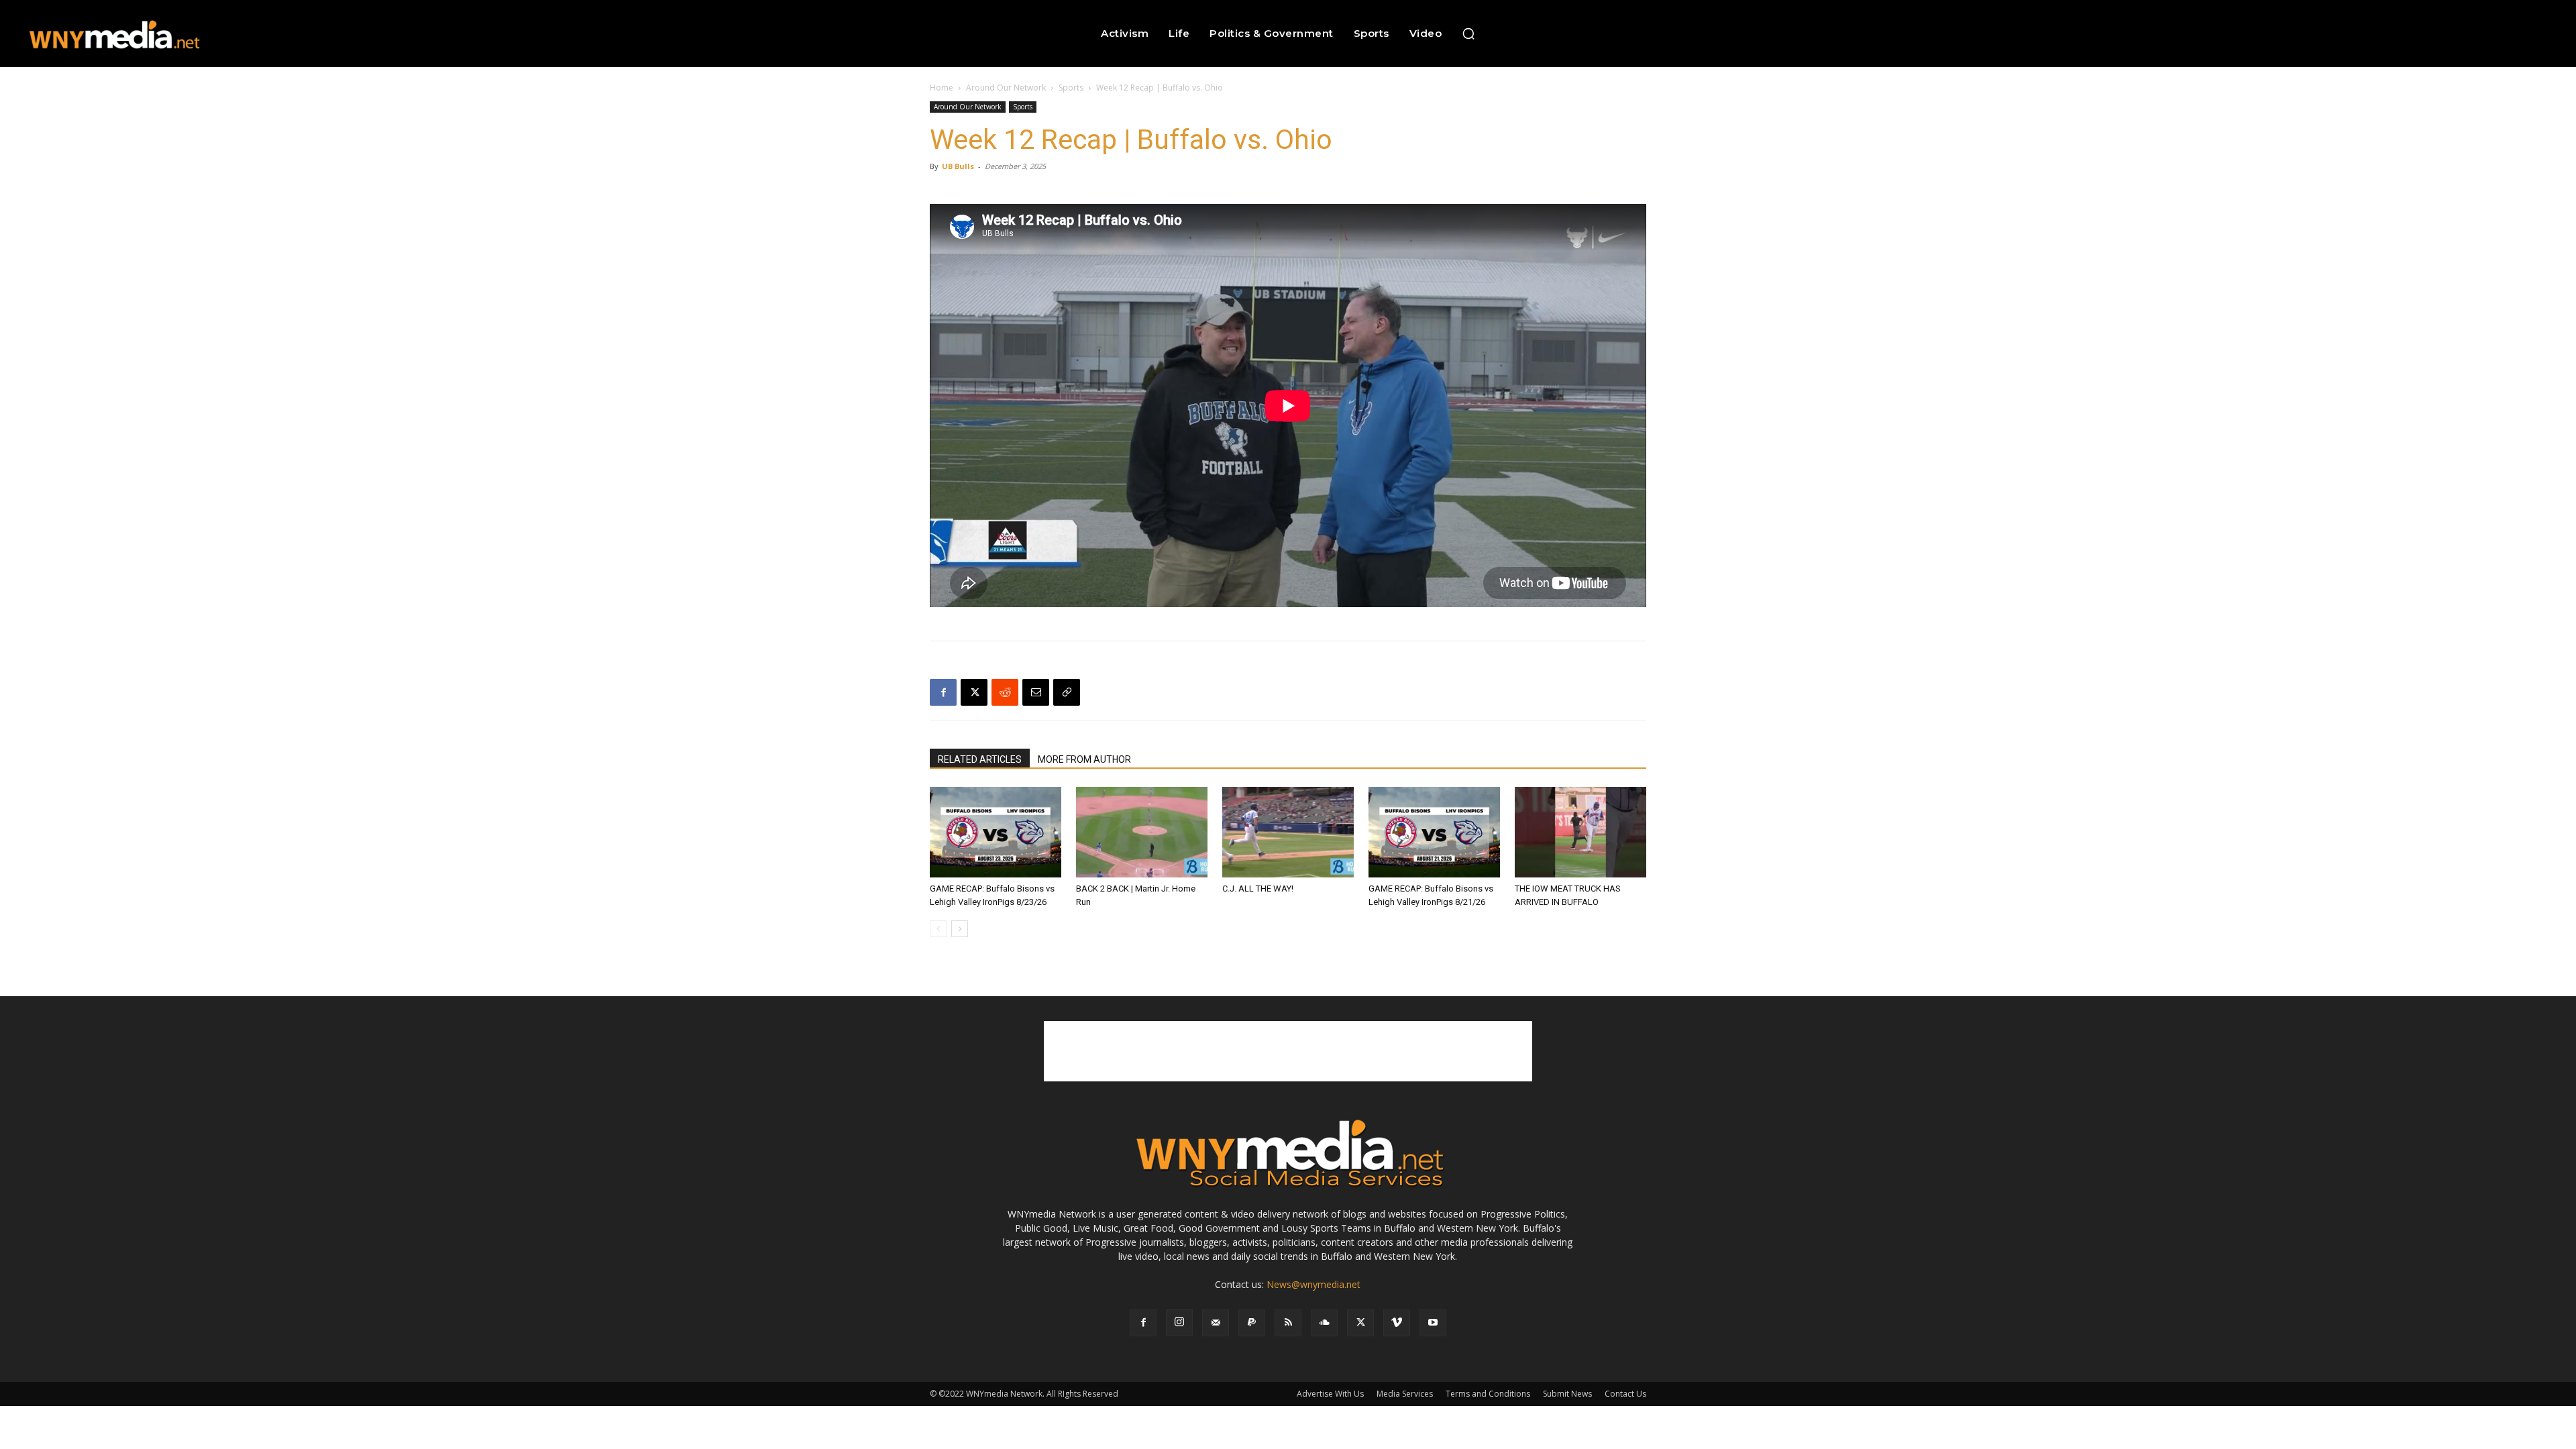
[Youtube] (1433, 1323)
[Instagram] (1179, 1322)
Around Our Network (1006, 88)
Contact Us (1625, 1394)
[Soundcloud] (1324, 1323)
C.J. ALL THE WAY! (1258, 889)
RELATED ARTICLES (980, 759)
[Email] (1036, 692)
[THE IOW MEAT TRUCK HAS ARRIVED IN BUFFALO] (1580, 832)
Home (942, 88)
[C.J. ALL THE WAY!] (1288, 832)
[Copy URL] (1067, 692)
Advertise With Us (1330, 1394)
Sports (1071, 88)
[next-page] (960, 929)
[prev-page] (938, 929)
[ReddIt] (1005, 692)
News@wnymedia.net (1313, 1284)
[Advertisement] (1288, 1051)
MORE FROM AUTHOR (1084, 759)
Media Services (1405, 1394)
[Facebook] (943, 692)
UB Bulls (958, 166)
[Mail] (1216, 1323)
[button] (1468, 34)
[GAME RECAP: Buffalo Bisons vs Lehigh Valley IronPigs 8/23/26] (996, 832)
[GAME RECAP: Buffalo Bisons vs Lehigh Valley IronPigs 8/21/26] (1434, 832)
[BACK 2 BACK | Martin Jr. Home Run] (1142, 832)
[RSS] (1288, 1323)
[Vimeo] (1397, 1323)
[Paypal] (1252, 1323)
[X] (974, 692)
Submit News (1567, 1394)
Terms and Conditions (1488, 1394)
